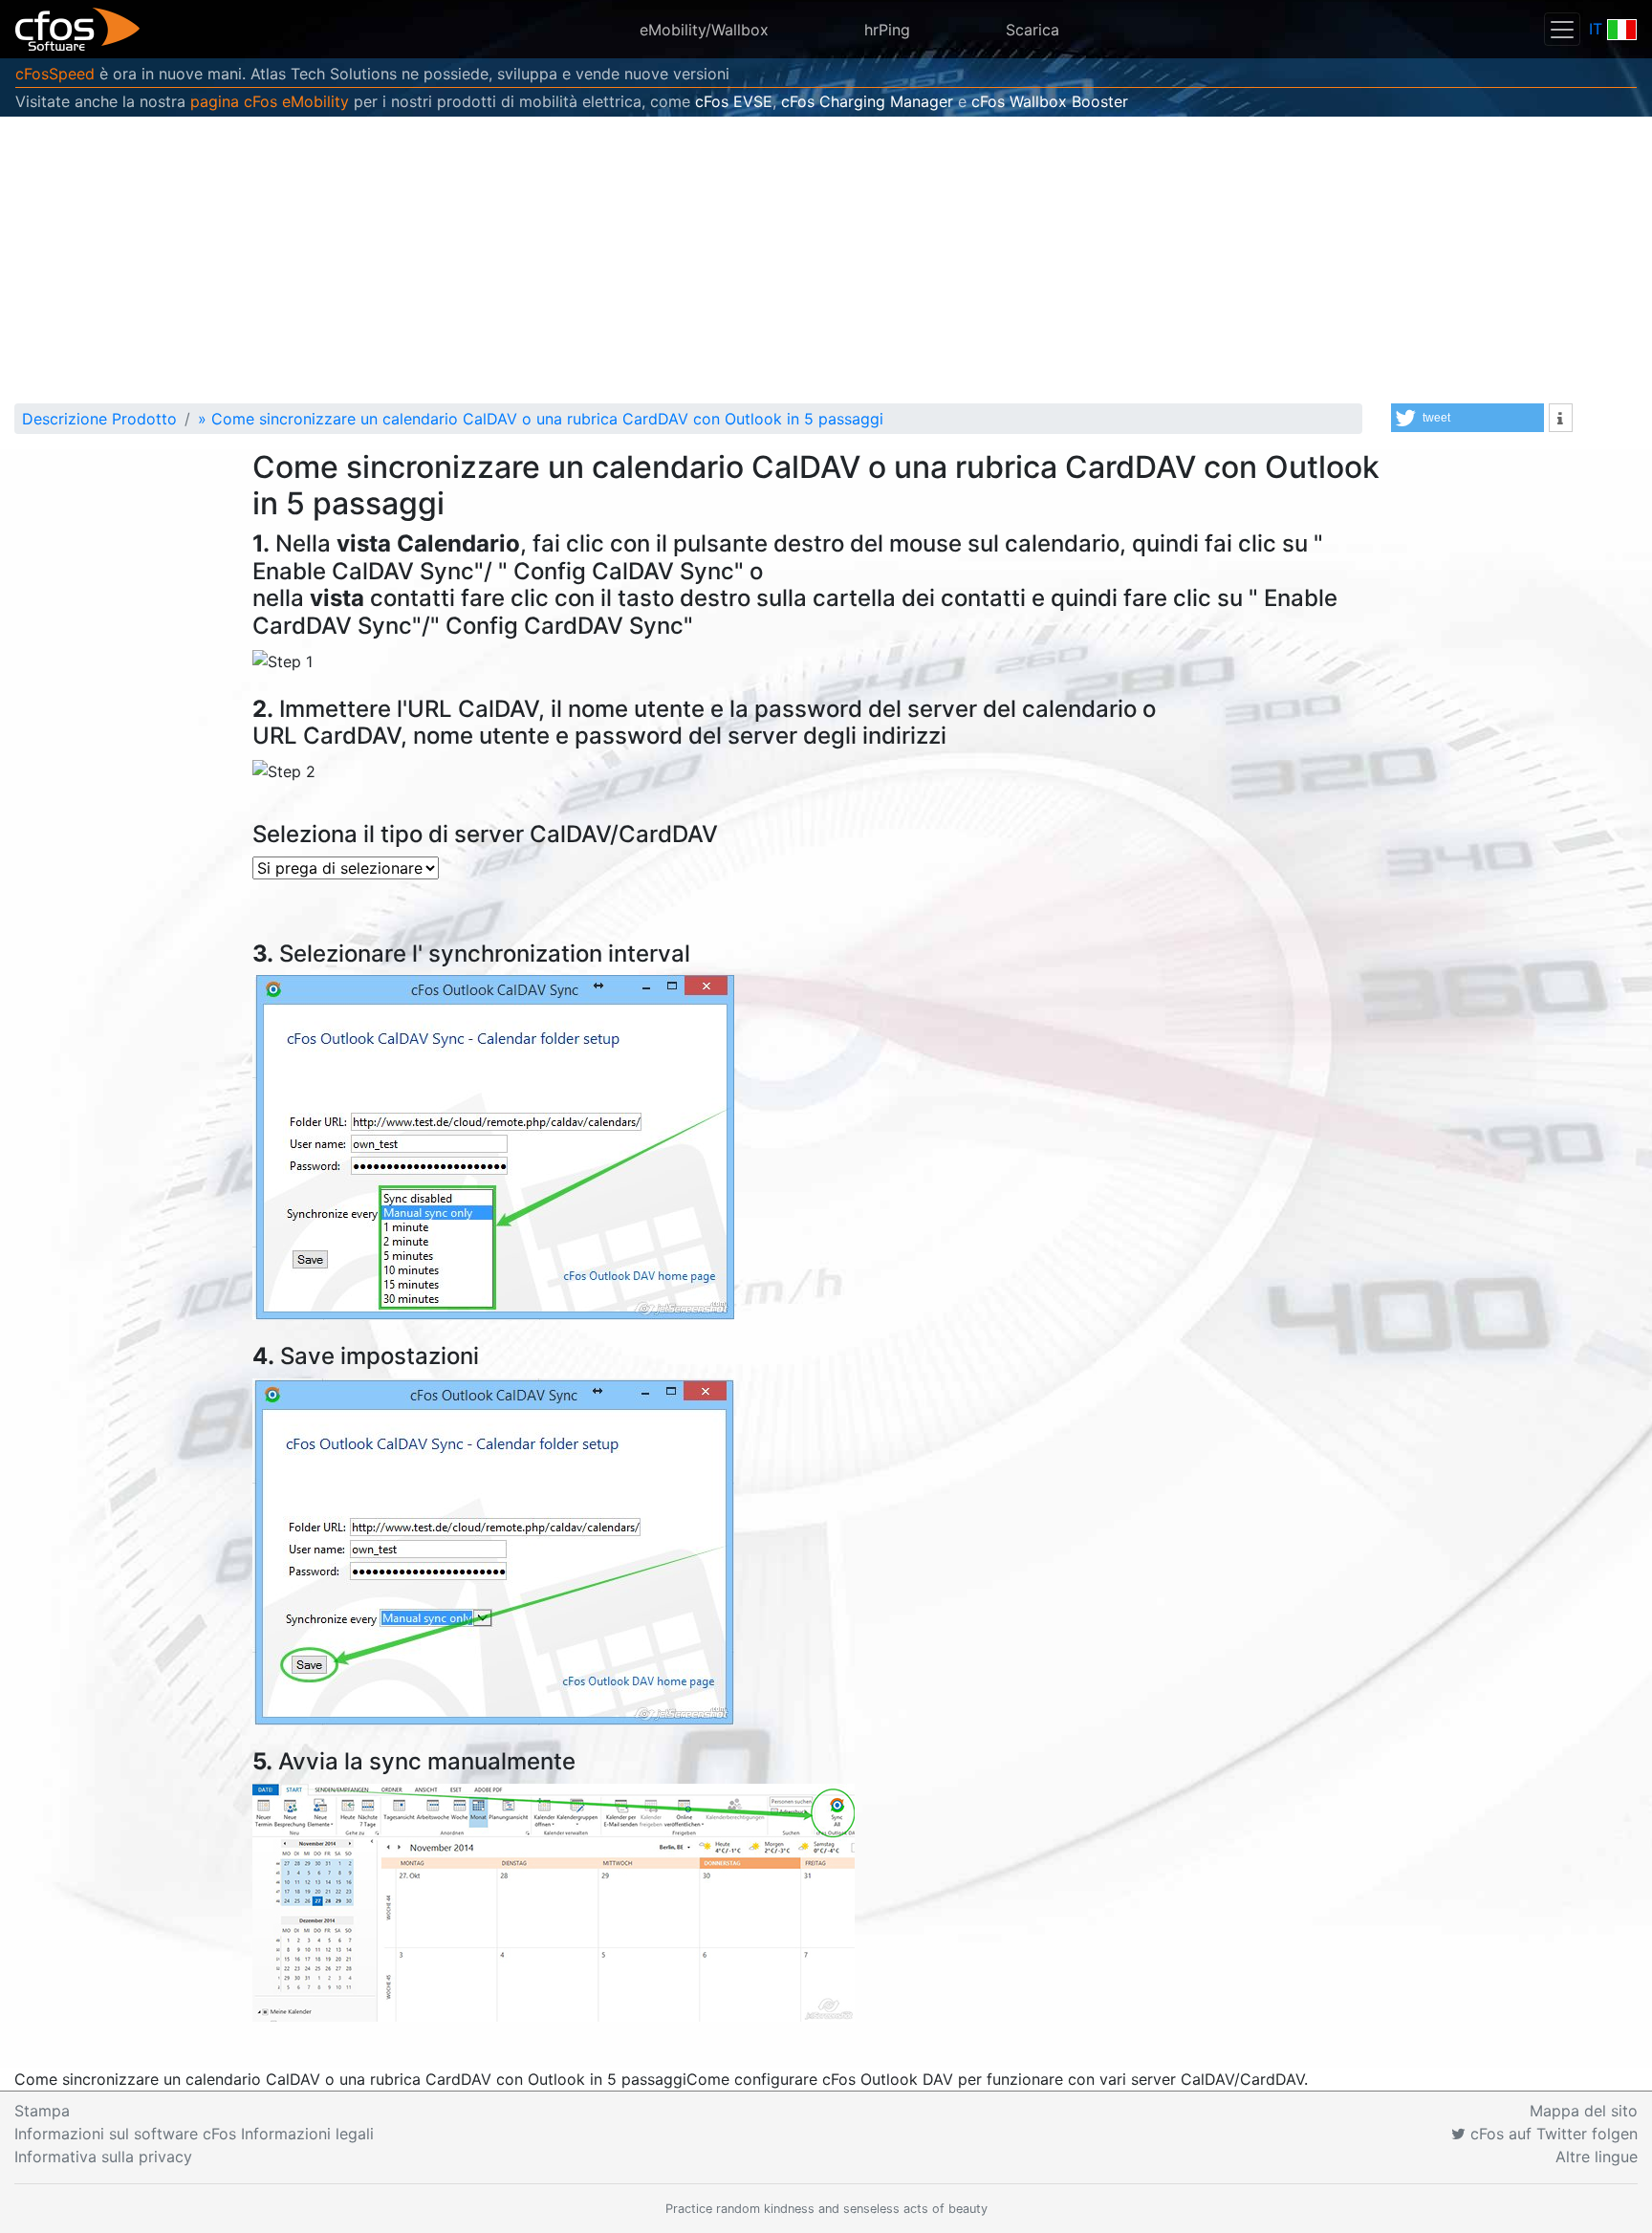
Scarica (1032, 30)
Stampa (42, 2111)
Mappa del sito (1584, 2111)
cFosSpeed (55, 74)
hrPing (887, 30)
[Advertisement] (826, 260)
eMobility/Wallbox (704, 30)
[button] (1467, 418)
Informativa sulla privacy (103, 2157)
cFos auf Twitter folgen (1552, 2134)
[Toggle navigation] (1562, 29)
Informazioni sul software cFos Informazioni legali (194, 2134)
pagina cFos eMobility (270, 101)
